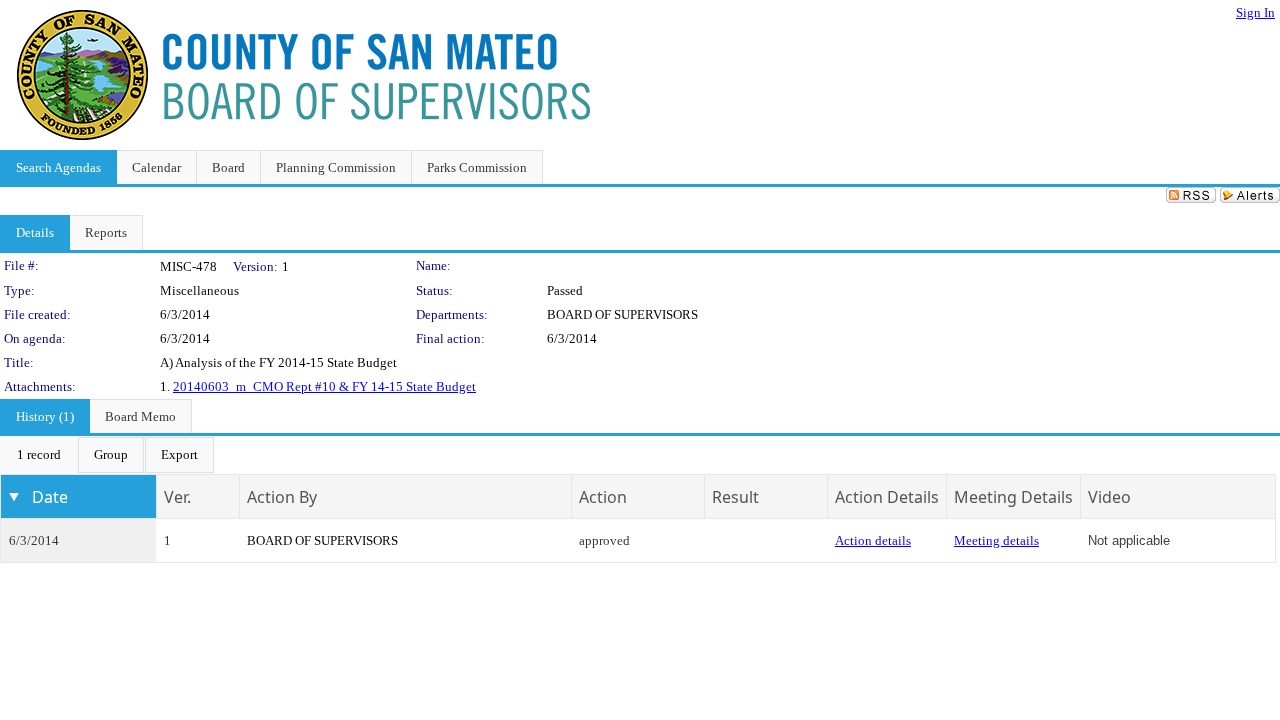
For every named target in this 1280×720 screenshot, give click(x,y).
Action (603, 497)
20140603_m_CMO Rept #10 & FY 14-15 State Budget (324, 386)
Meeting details (996, 540)
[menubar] (107, 455)
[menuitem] (39, 455)
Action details (873, 540)
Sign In (1255, 12)
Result (735, 497)
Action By (282, 497)
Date (50, 497)
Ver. (177, 497)
